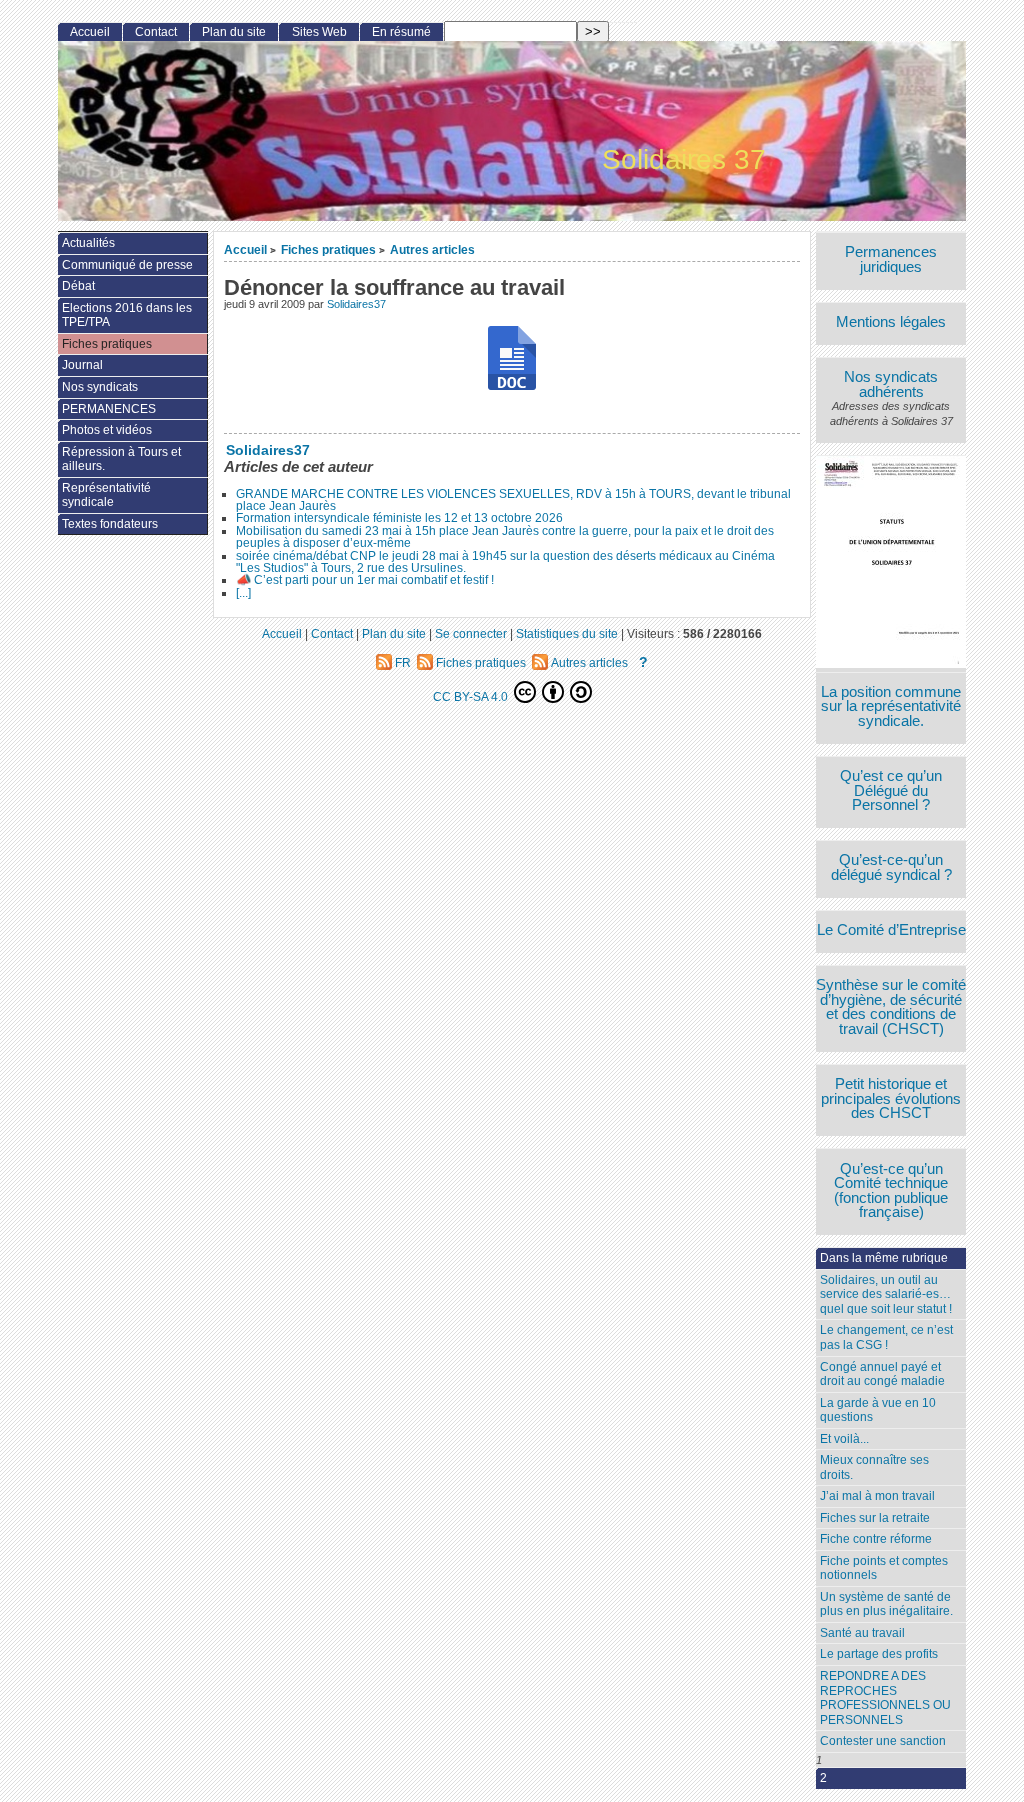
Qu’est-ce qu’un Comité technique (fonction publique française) (891, 1191)
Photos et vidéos (107, 430)
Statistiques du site (567, 633)
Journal (82, 365)
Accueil (245, 249)
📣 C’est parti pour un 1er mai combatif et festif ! (365, 580)
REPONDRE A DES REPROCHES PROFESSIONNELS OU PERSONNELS (885, 1698)
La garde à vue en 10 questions (878, 1410)
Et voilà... (844, 1439)
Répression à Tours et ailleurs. (121, 459)
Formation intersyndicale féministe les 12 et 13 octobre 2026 (399, 518)
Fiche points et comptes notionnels (884, 1568)
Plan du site (234, 32)
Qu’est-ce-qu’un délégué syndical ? (891, 867)
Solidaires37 (356, 304)
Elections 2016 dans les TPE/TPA (127, 315)
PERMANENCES (109, 409)
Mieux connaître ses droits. (874, 1467)
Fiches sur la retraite (875, 1518)
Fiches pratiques (328, 249)
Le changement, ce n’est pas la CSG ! (886, 1337)
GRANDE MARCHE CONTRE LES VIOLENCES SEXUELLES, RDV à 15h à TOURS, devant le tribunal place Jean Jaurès (513, 500)
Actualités (88, 243)
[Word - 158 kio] (512, 360)
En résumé (401, 32)
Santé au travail (862, 1633)
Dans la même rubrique (884, 1258)
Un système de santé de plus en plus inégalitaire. (886, 1604)
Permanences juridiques (891, 259)
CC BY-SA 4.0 (472, 696)
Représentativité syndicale (106, 495)
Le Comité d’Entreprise (891, 930)
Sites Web (319, 32)
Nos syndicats (100, 387)
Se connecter (471, 633)
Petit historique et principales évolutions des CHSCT (891, 1099)
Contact (156, 32)
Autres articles (432, 249)
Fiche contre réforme (876, 1539)
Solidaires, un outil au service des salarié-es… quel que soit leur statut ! (886, 1294)
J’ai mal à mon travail (877, 1496)
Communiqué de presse (127, 265)
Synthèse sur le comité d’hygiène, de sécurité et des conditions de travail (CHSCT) (891, 1007)
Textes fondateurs (110, 524)
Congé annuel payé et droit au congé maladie (882, 1374)
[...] (243, 593)
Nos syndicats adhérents (891, 384)
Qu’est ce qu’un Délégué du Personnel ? (891, 791)
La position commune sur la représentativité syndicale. (891, 707)
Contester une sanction (883, 1741)
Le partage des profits (879, 1654)
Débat (78, 286)
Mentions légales (891, 322)
